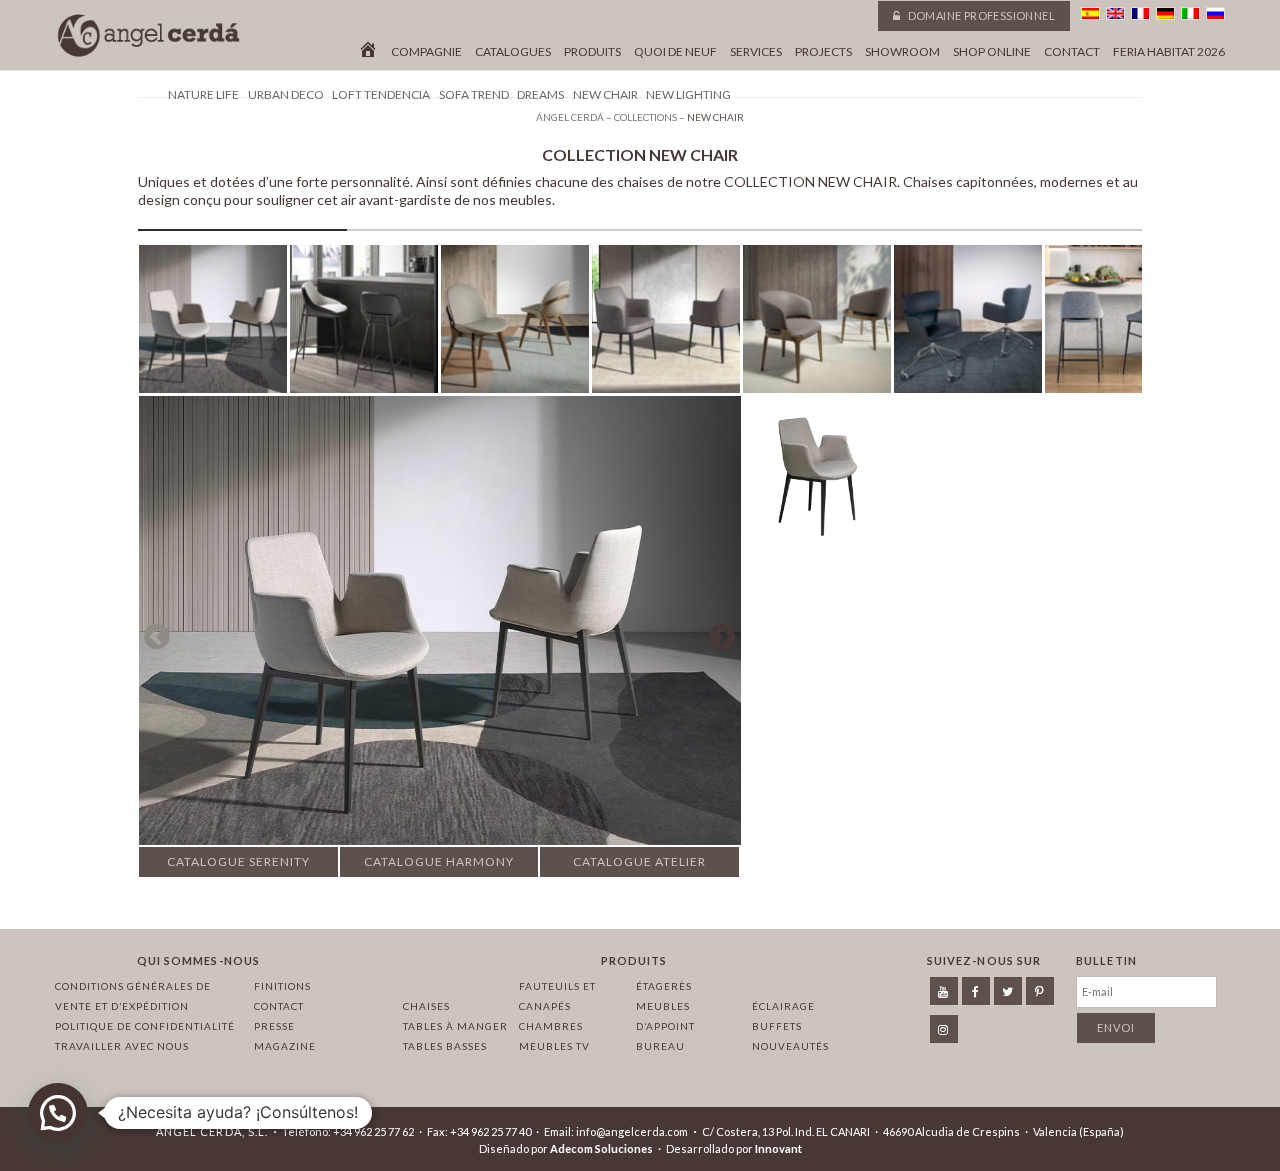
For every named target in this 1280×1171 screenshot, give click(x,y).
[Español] (1090, 13)
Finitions (282, 986)
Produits (592, 52)
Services (756, 52)
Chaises (426, 1006)
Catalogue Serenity (238, 861)
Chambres (551, 1026)
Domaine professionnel (980, 15)
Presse (274, 1026)
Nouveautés (790, 1046)
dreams (540, 95)
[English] (1115, 13)
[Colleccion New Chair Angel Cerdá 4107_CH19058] (515, 323)
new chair (605, 95)
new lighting (688, 95)
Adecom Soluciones (601, 1148)
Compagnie (426, 52)
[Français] (1140, 13)
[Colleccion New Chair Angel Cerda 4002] (213, 323)
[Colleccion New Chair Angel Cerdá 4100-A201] (364, 323)
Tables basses (445, 1046)
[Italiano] (1190, 13)
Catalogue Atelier (639, 861)
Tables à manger (455, 1026)
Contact (1072, 52)
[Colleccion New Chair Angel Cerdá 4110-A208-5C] (968, 323)
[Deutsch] (1165, 13)
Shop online (992, 52)
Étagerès (664, 986)
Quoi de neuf (675, 52)
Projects (823, 52)
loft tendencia (381, 95)
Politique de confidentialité (145, 1026)
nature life (203, 95)
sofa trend (474, 95)
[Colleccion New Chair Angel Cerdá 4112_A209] (666, 323)
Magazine (285, 1046)
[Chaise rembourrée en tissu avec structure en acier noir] (817, 471)
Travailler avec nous (122, 1046)
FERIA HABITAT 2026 (1169, 52)
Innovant (778, 1148)
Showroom (902, 52)
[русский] (1215, 13)
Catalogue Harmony (439, 861)
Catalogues (513, 52)
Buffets (777, 1026)
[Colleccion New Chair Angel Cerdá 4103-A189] (1119, 323)
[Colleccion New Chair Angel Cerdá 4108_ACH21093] (817, 323)
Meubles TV (554, 1046)
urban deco (286, 95)
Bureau (660, 1046)
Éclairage (783, 1006)
